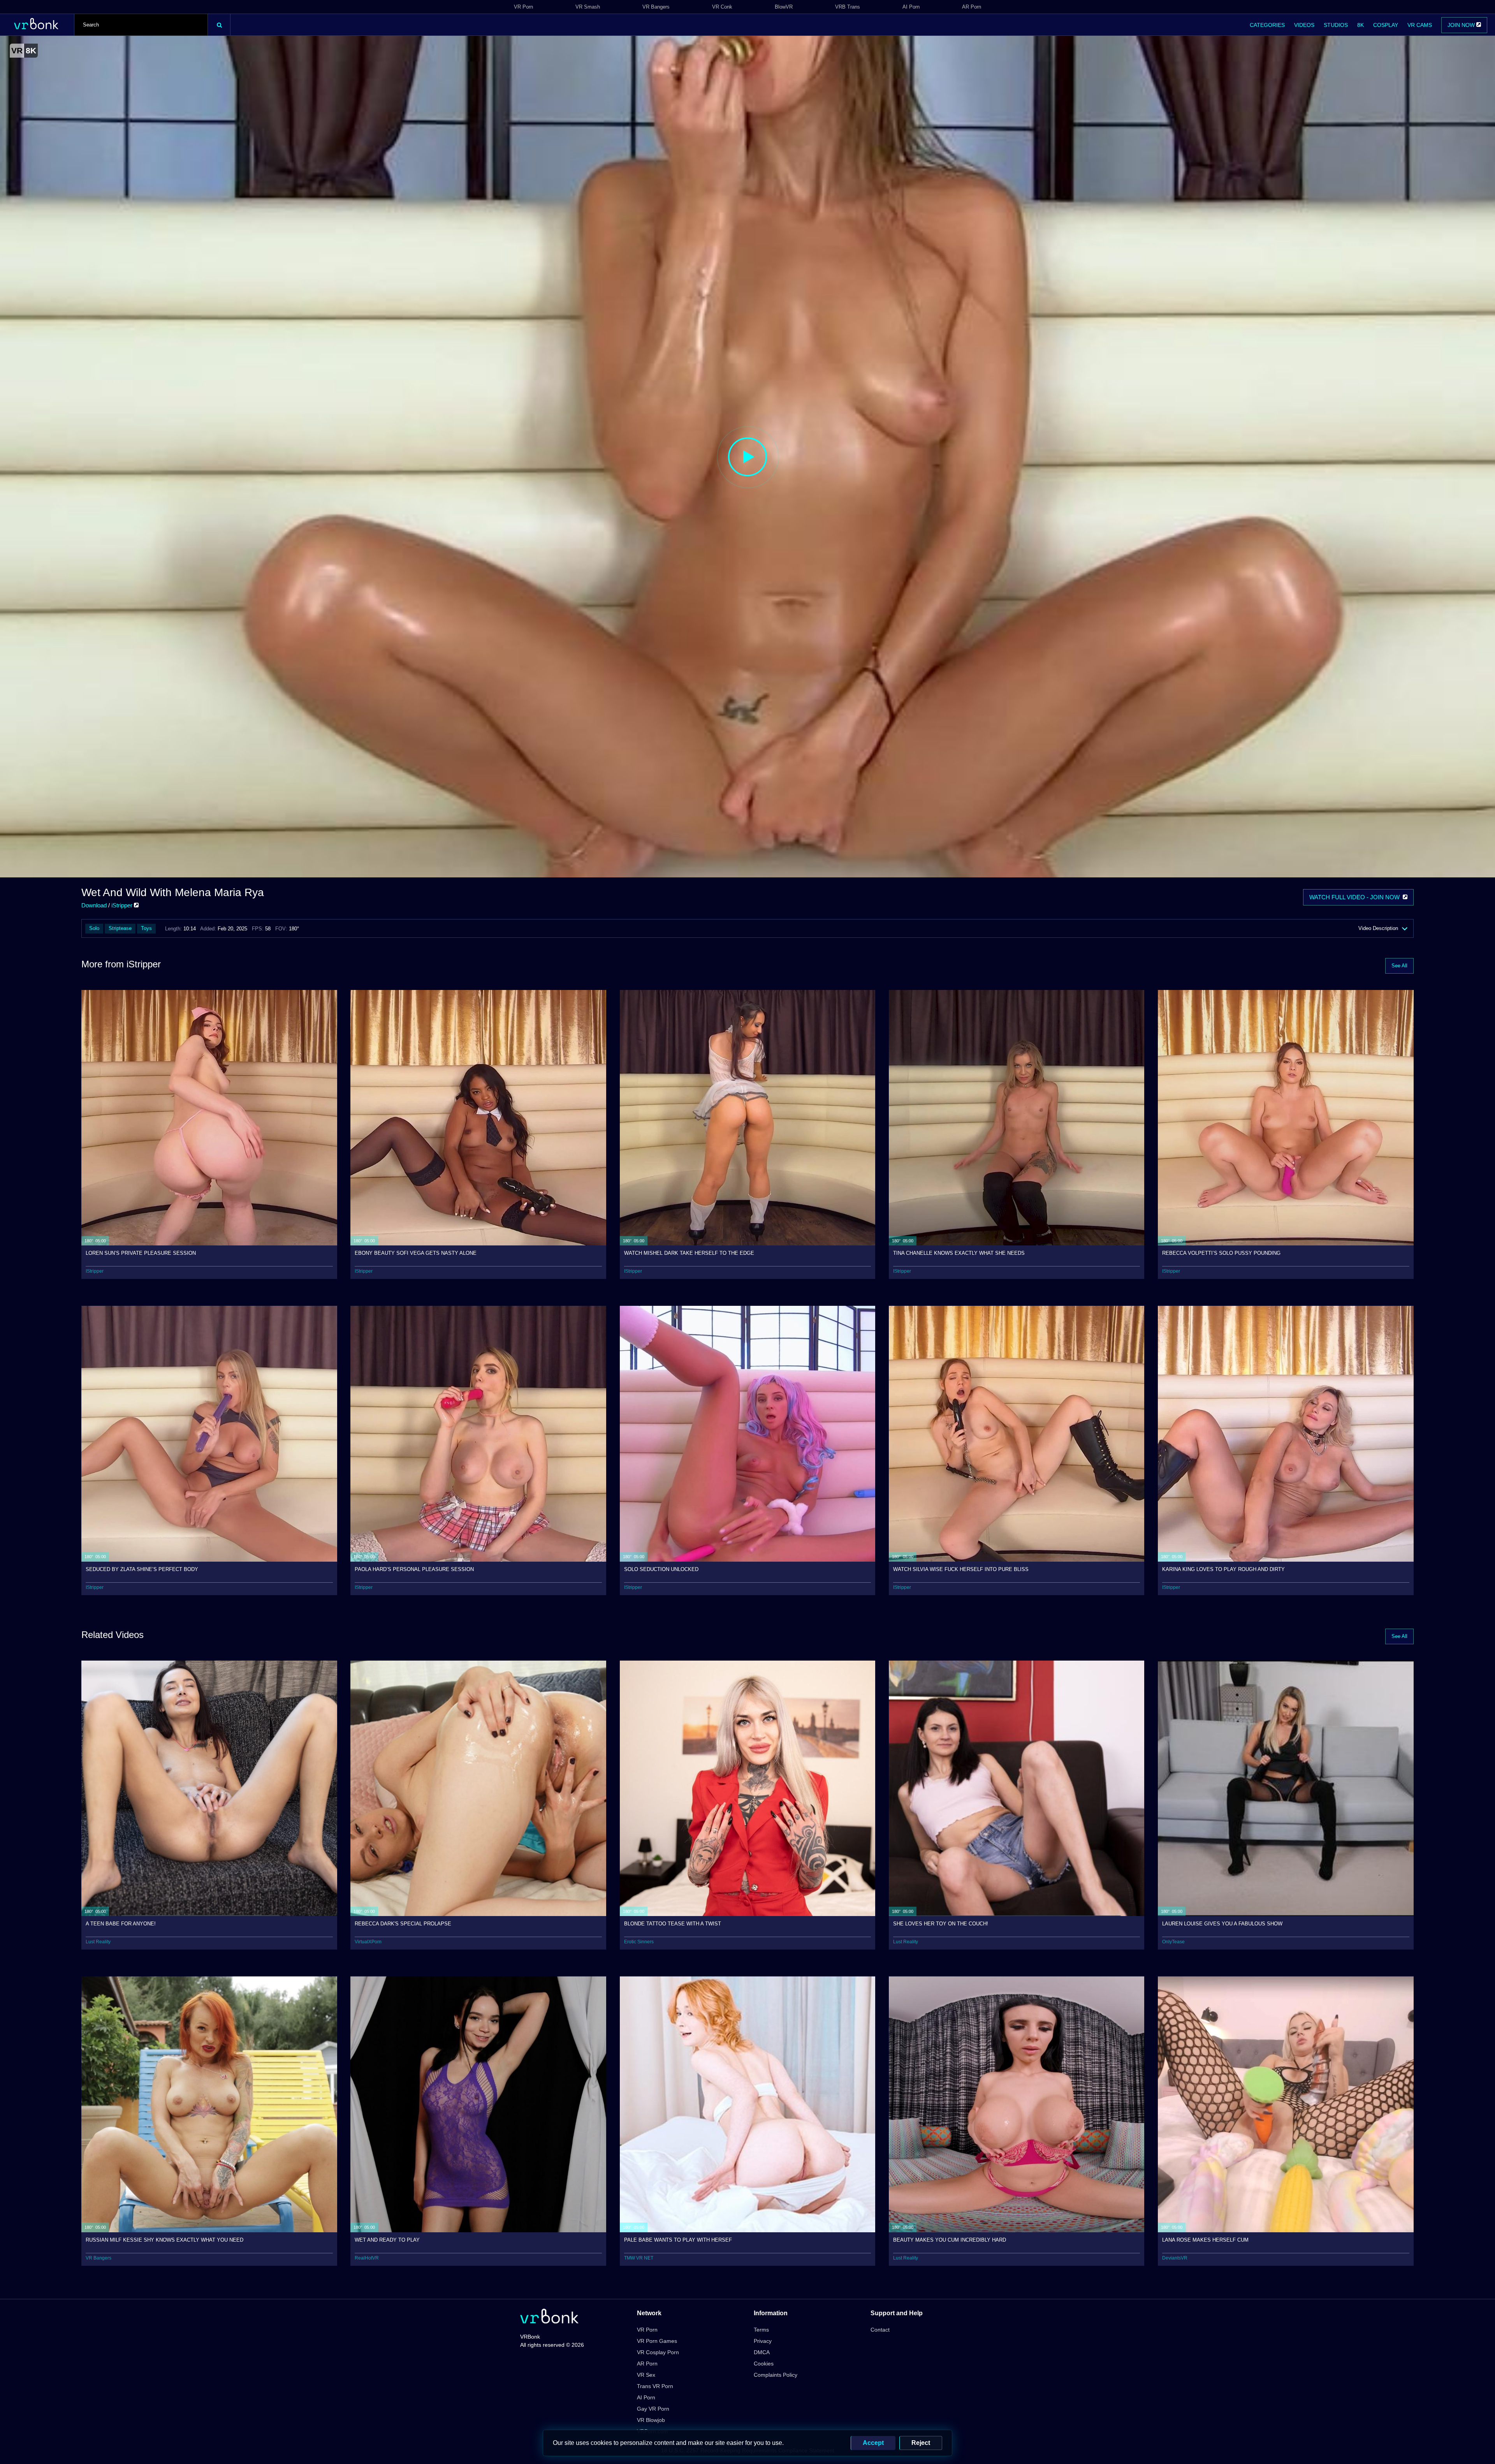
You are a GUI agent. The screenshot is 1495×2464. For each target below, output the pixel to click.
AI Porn (911, 7)
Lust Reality (98, 1942)
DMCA (762, 2352)
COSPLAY (1386, 25)
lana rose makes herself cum (1205, 2240)
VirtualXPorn (368, 1942)
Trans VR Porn (655, 2386)
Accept (873, 2443)
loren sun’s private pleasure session (141, 1253)
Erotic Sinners (639, 1942)
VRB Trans (848, 7)
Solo (94, 928)
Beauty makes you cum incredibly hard (950, 2240)
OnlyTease (1173, 1942)
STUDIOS (1336, 25)
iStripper (123, 905)
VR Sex (646, 2375)
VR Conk (722, 7)
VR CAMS (1420, 25)
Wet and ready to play (387, 2240)
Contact (880, 2330)
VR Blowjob (651, 2420)
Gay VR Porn (653, 2409)
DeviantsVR (1175, 2258)
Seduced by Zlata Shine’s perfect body (142, 1569)
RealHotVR (367, 2258)
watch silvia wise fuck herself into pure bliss (961, 1569)
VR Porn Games (657, 2341)
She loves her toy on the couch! (941, 1924)
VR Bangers (656, 7)
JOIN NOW (1462, 25)
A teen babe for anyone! (121, 1924)
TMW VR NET (639, 2258)
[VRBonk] (549, 2317)
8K (1360, 25)
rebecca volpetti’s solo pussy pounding (1221, 1253)
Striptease (120, 928)
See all (1399, 966)
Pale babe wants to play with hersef (678, 2240)
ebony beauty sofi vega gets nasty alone (416, 1253)
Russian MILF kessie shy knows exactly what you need (164, 2240)
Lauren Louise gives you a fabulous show (1222, 1924)
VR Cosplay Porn (658, 2352)
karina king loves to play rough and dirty (1223, 1569)
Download (94, 905)
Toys (146, 928)
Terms (761, 2330)
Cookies (764, 2364)
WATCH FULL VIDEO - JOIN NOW (1356, 897)
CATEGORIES (1267, 25)
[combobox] (141, 25)
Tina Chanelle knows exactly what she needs (959, 1253)
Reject (921, 2443)
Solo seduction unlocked (661, 1569)
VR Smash (588, 7)
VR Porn (523, 7)
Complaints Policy (776, 2375)
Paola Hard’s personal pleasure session (414, 1569)
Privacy (763, 2341)
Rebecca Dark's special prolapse (403, 1924)
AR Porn (972, 7)
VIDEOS (1304, 25)
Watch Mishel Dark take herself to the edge (689, 1253)
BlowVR (784, 7)
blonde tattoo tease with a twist (673, 1924)
